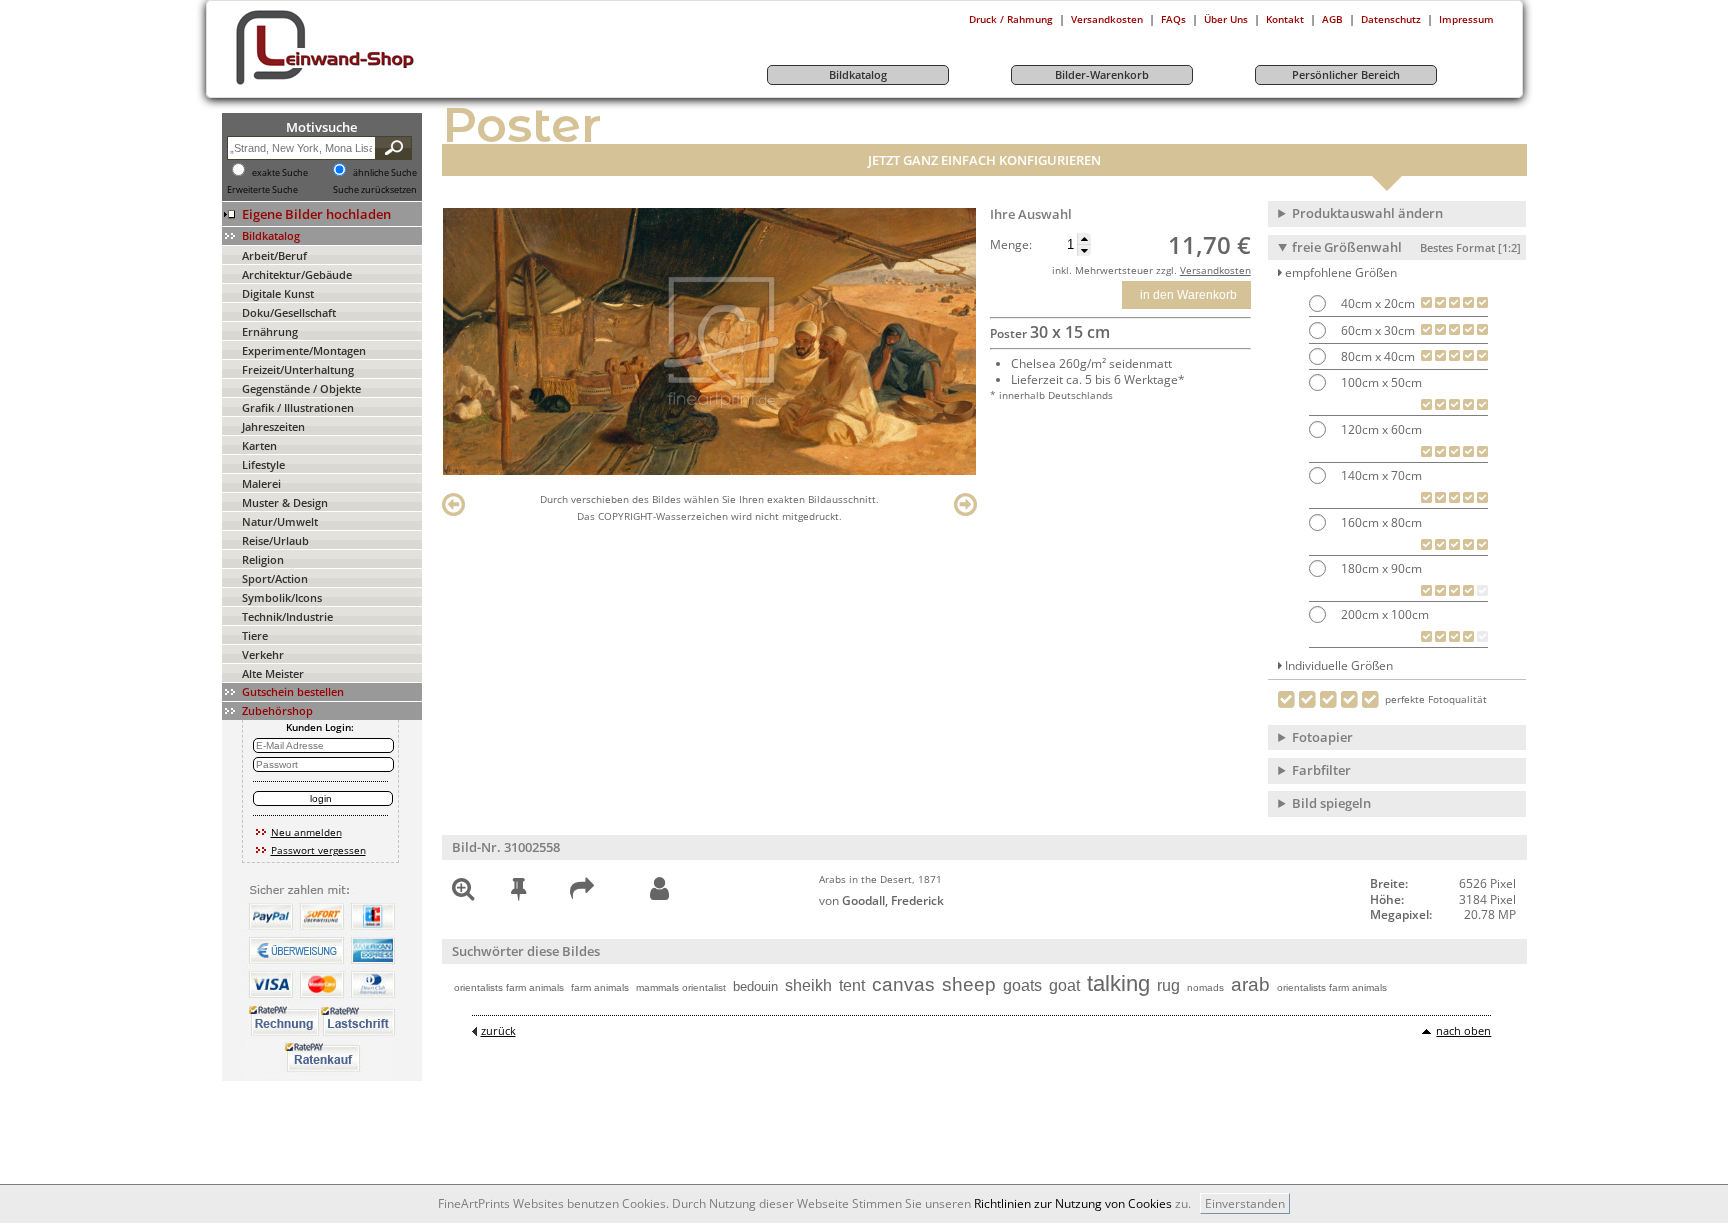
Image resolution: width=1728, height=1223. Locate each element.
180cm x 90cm (1380, 568)
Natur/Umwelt (280, 521)
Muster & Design (285, 502)
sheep (969, 984)
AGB (1332, 19)
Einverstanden (1245, 1203)
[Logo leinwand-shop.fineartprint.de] (362, 84)
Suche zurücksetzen (375, 190)
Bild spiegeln (1331, 803)
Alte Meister (273, 673)
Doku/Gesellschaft (289, 312)
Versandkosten (1107, 19)
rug (1168, 985)
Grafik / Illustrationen (298, 407)
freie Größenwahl (1406, 247)
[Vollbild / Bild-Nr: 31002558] (463, 892)
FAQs (1173, 19)
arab (1250, 984)
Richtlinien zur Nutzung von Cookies (1073, 1203)
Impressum (1466, 19)
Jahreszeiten (273, 426)
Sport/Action (275, 578)
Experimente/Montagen (304, 350)
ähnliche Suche (385, 173)
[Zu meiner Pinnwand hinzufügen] (518, 892)
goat (1064, 985)
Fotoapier (1322, 737)
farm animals (600, 987)
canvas (903, 984)
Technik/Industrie (287, 616)
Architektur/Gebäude (297, 274)
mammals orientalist (681, 987)
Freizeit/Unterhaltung (298, 369)
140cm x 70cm (1380, 475)
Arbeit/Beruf (274, 255)
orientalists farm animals (509, 987)
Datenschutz (1391, 19)
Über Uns (1226, 19)
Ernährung (270, 331)
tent (852, 985)
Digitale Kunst (278, 293)
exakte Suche (280, 173)
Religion (263, 559)
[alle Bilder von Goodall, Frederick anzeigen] (659, 889)
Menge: (1011, 245)
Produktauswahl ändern (1367, 213)
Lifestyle (263, 464)
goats (1022, 985)
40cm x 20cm (1376, 303)
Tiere (255, 635)
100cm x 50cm (1380, 382)
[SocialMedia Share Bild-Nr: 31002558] (582, 892)
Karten (259, 445)
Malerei (261, 483)
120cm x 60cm (1380, 429)
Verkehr (263, 654)
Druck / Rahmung (1011, 19)
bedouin (755, 986)
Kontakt (1285, 19)
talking (1118, 983)
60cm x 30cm (1376, 330)
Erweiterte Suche (262, 190)
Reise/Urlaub (275, 540)
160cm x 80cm (1380, 522)
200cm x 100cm (1383, 614)
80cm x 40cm (1376, 356)
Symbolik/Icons (282, 597)
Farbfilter (1321, 770)
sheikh (808, 985)
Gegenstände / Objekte (301, 388)
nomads (1205, 987)
